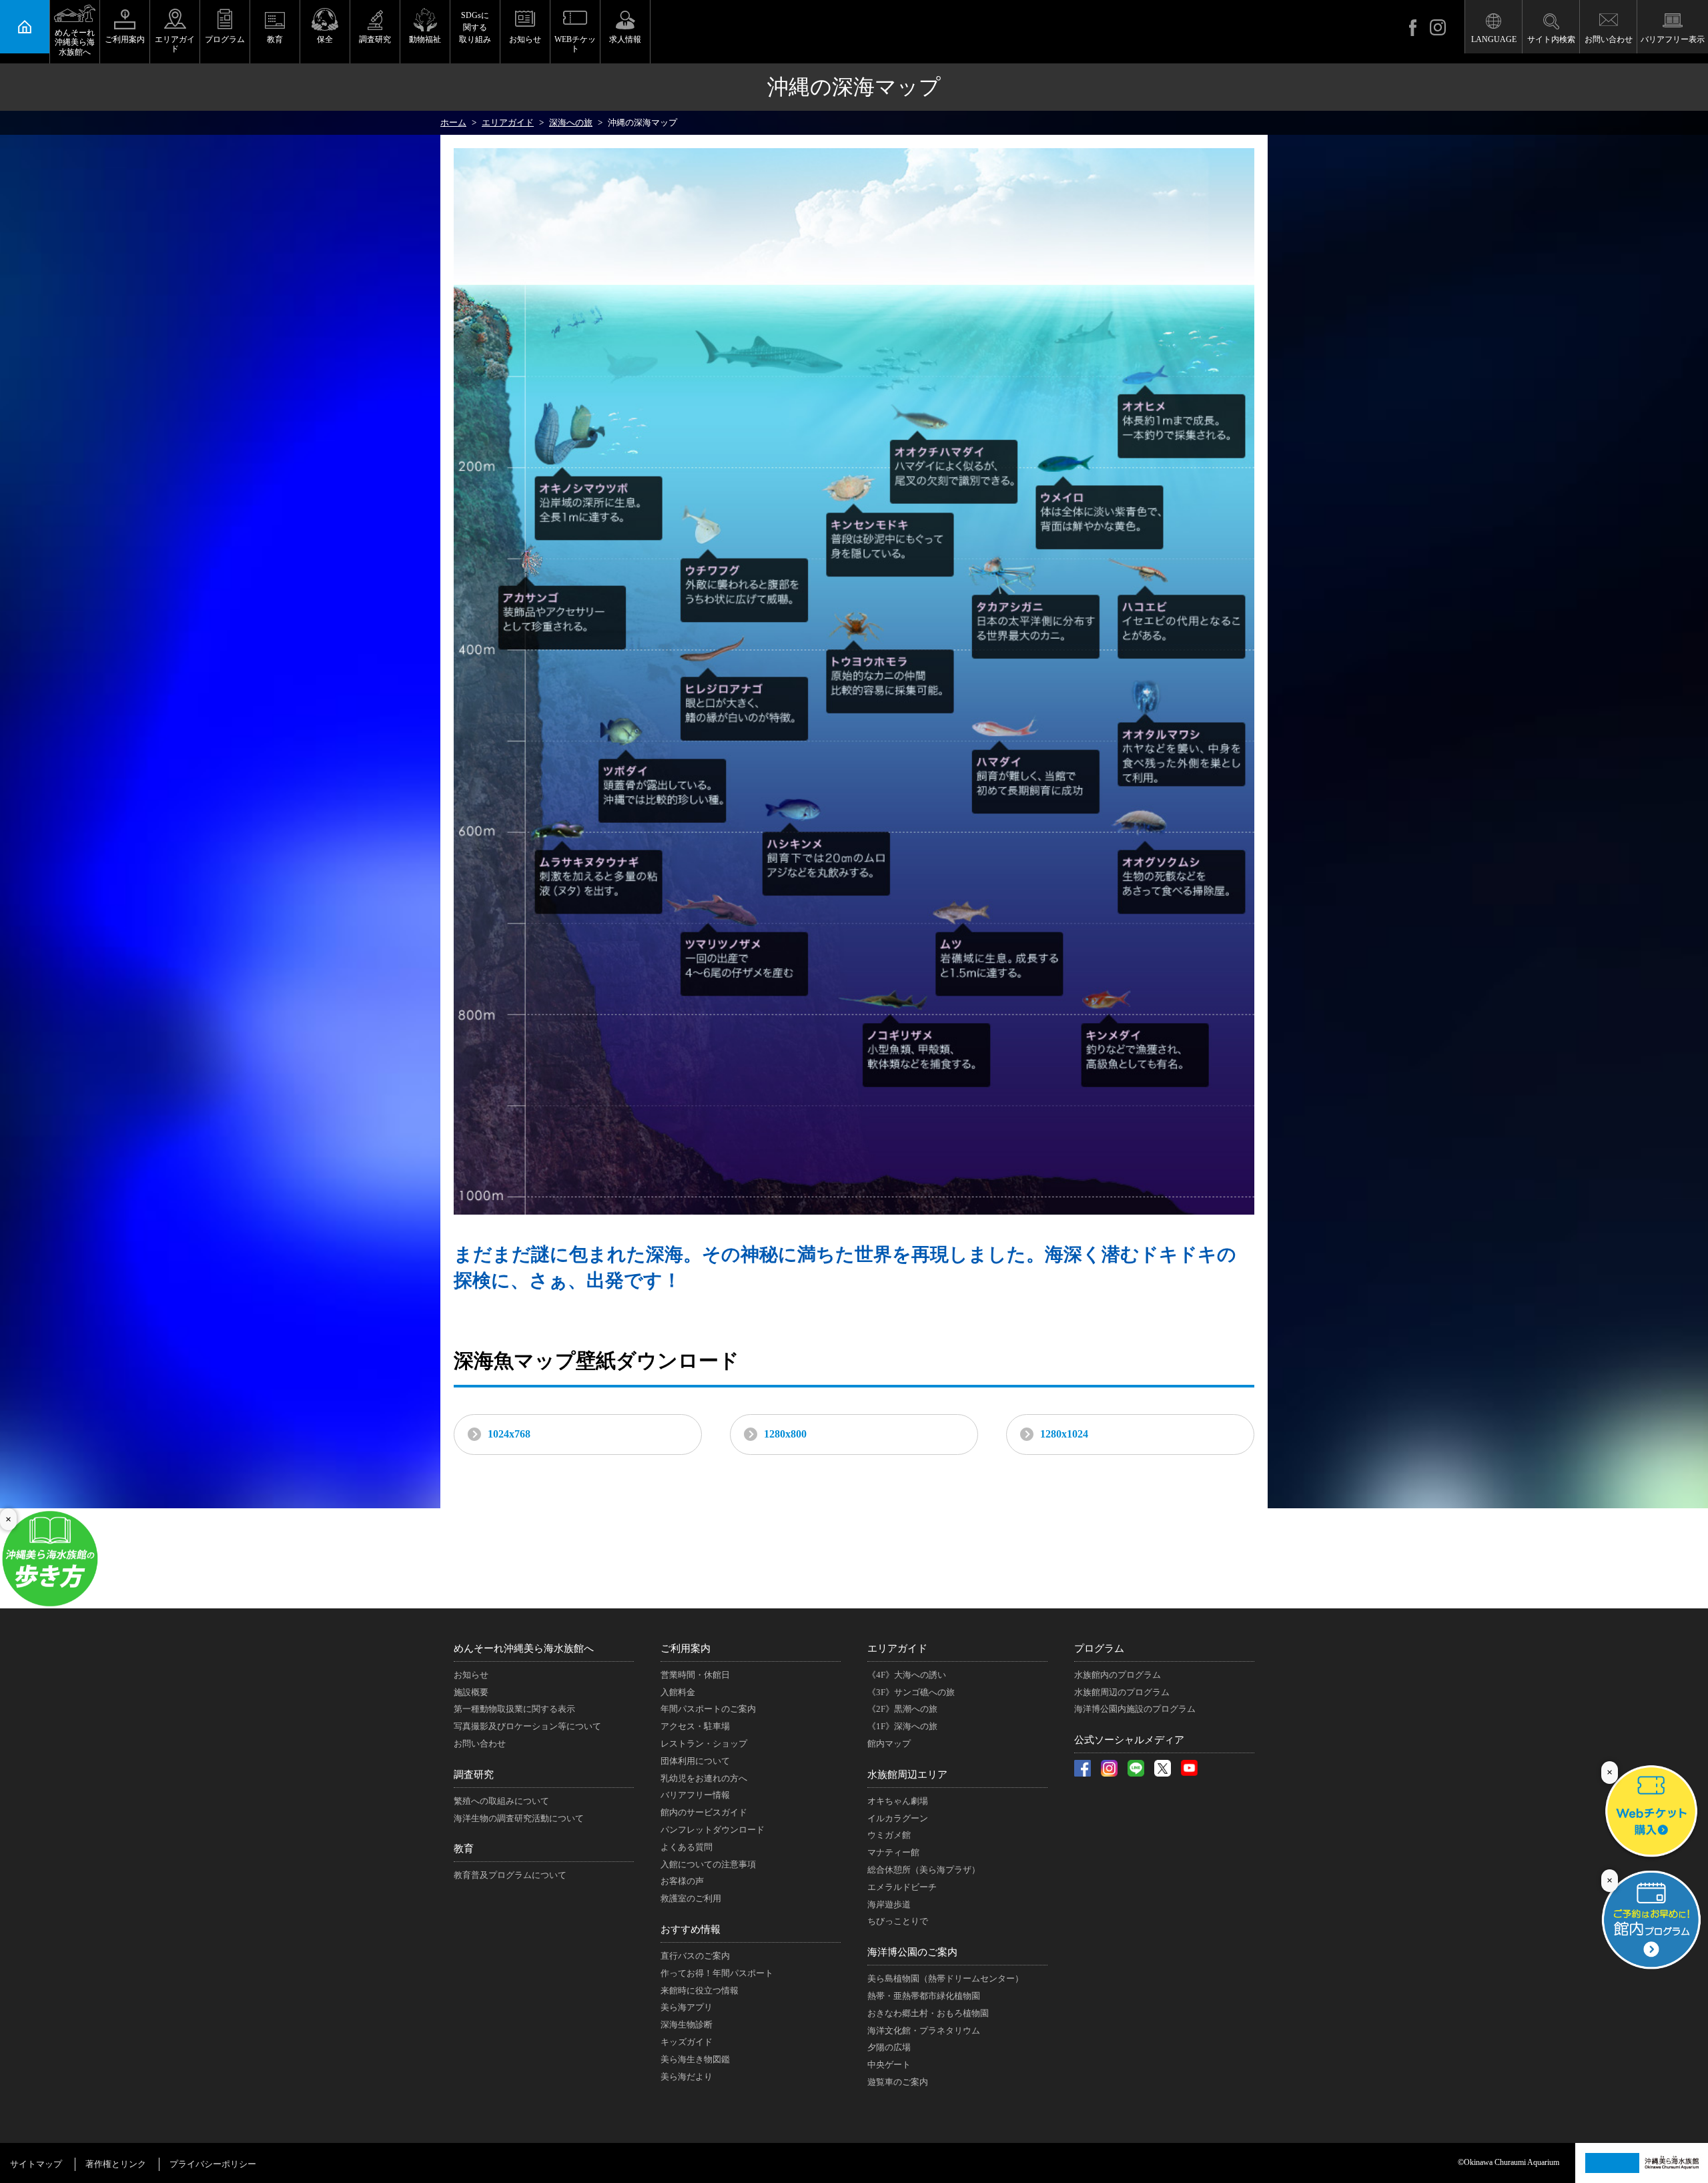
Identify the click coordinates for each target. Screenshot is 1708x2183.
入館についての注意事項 (708, 1864)
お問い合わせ (1609, 39)
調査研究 (375, 39)
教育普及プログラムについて (510, 1875)
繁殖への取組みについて (501, 1801)
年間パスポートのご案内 (708, 1709)
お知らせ (525, 39)
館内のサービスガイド (704, 1812)
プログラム (225, 39)
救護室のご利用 (691, 1898)
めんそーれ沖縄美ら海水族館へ (75, 42)
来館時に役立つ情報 (700, 1990)
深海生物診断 (687, 2024)
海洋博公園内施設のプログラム (1135, 1709)
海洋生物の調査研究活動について (519, 1818)
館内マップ (889, 1744)
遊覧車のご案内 (898, 2082)
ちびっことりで (898, 1921)
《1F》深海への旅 (902, 1726)
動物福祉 (425, 39)
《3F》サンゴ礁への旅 (911, 1692)
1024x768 (509, 1434)
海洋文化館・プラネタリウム (924, 2031)
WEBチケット (575, 44)
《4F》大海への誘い (907, 1675)
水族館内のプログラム (1118, 1675)
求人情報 (625, 39)
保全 (325, 39)
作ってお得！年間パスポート (717, 1973)
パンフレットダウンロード (713, 1830)
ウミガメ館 (889, 1835)
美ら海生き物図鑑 (695, 2059)
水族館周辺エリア (907, 1775)
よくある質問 (687, 1847)
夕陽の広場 (889, 2047)
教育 (275, 39)
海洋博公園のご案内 (912, 1952)
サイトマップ (36, 2164)
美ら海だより (687, 2077)
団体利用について (695, 1761)
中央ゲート (889, 2065)
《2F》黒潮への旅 (902, 1709)
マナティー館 (893, 1852)
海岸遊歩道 (889, 1904)
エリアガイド (175, 44)
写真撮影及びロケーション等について (527, 1726)
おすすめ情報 (691, 1929)
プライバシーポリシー (213, 2164)
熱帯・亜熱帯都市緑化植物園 (924, 1996)
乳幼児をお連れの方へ (704, 1778)
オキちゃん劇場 (898, 1801)
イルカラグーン (898, 1818)
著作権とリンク (116, 2164)
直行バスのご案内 (695, 1956)
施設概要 (471, 1692)
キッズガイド (687, 2042)
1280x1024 (1064, 1434)
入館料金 (678, 1692)
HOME (25, 27)
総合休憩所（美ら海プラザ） (924, 1870)
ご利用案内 (125, 39)
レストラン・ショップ (704, 1744)
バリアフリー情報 (695, 1795)
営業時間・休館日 (695, 1675)
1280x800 (785, 1434)
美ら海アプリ (687, 2007)
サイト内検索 (1551, 39)
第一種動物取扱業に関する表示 (514, 1709)
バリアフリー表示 (1673, 39)
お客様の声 (682, 1881)
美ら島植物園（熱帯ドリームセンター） (945, 1978)
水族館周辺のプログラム (1122, 1692)
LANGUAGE (1494, 39)
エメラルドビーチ (902, 1887)
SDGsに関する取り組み (475, 27)
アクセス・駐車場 (695, 1726)
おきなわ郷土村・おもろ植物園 (928, 2013)
